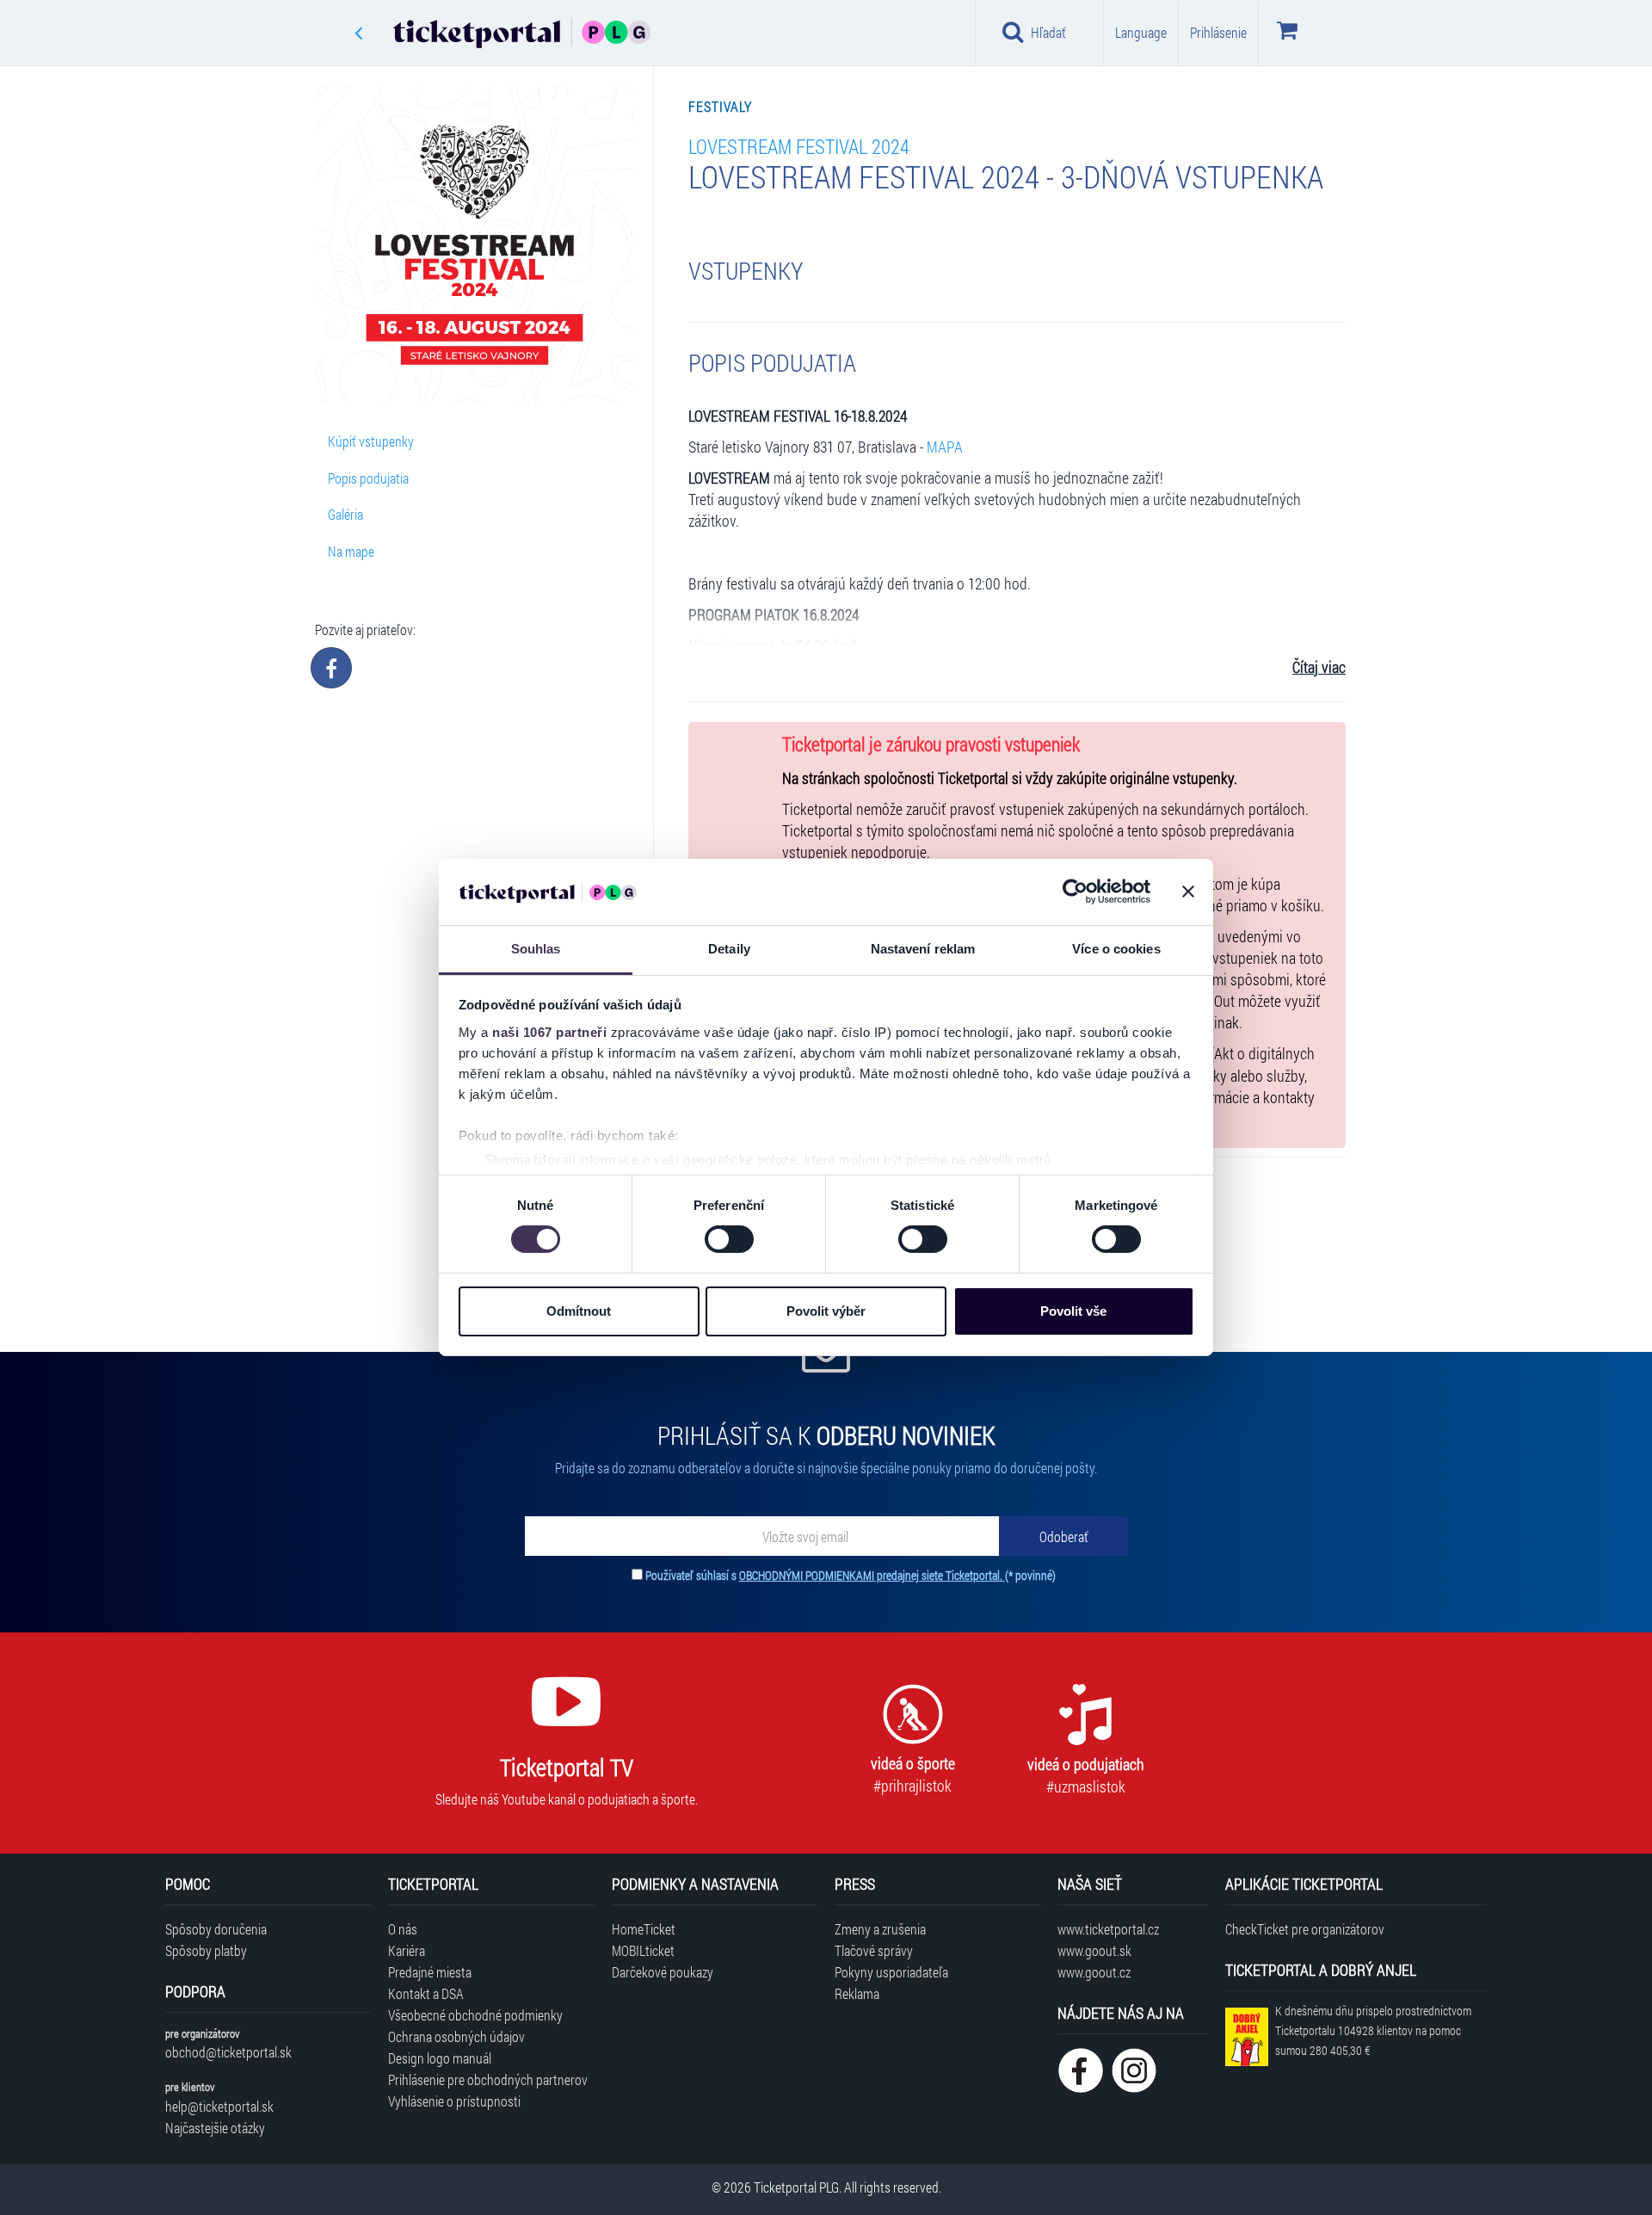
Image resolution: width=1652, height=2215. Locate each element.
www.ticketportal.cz (1108, 1929)
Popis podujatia (368, 478)
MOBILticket (643, 1950)
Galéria (345, 514)
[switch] (729, 1239)
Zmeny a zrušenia (880, 1929)
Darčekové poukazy (663, 1972)
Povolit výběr (826, 1311)
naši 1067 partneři (549, 1032)
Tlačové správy (874, 1950)
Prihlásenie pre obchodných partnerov (488, 2079)
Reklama (857, 1993)
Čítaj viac (1319, 667)
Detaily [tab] (729, 949)
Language (1141, 32)
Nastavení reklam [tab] (923, 949)
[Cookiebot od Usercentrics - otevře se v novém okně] (1075, 892)
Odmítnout (579, 1311)
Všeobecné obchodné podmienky (475, 2015)
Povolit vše (1073, 1311)
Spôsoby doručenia (216, 1929)
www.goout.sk (1094, 1950)
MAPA (945, 447)
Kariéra (407, 1950)
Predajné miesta (430, 1972)
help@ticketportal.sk (219, 2106)
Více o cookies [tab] (1116, 949)
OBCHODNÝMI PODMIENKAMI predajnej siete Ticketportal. (872, 1575)
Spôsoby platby (206, 1950)
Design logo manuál (440, 2058)
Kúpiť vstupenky (371, 441)
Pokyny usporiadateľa (891, 1972)
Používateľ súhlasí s (851, 1575)
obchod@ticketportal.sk (228, 2052)
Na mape (351, 551)
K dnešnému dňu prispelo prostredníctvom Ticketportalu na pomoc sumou (1373, 2030)
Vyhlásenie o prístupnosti (454, 2101)
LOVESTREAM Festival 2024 (799, 146)
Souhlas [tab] (536, 949)
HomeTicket (644, 1929)
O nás (403, 1929)
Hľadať (1048, 32)
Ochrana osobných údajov (456, 2036)
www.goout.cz (1094, 1972)
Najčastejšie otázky (215, 2128)
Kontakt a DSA (426, 1993)
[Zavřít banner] (1188, 892)
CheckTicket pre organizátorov (1305, 1929)
